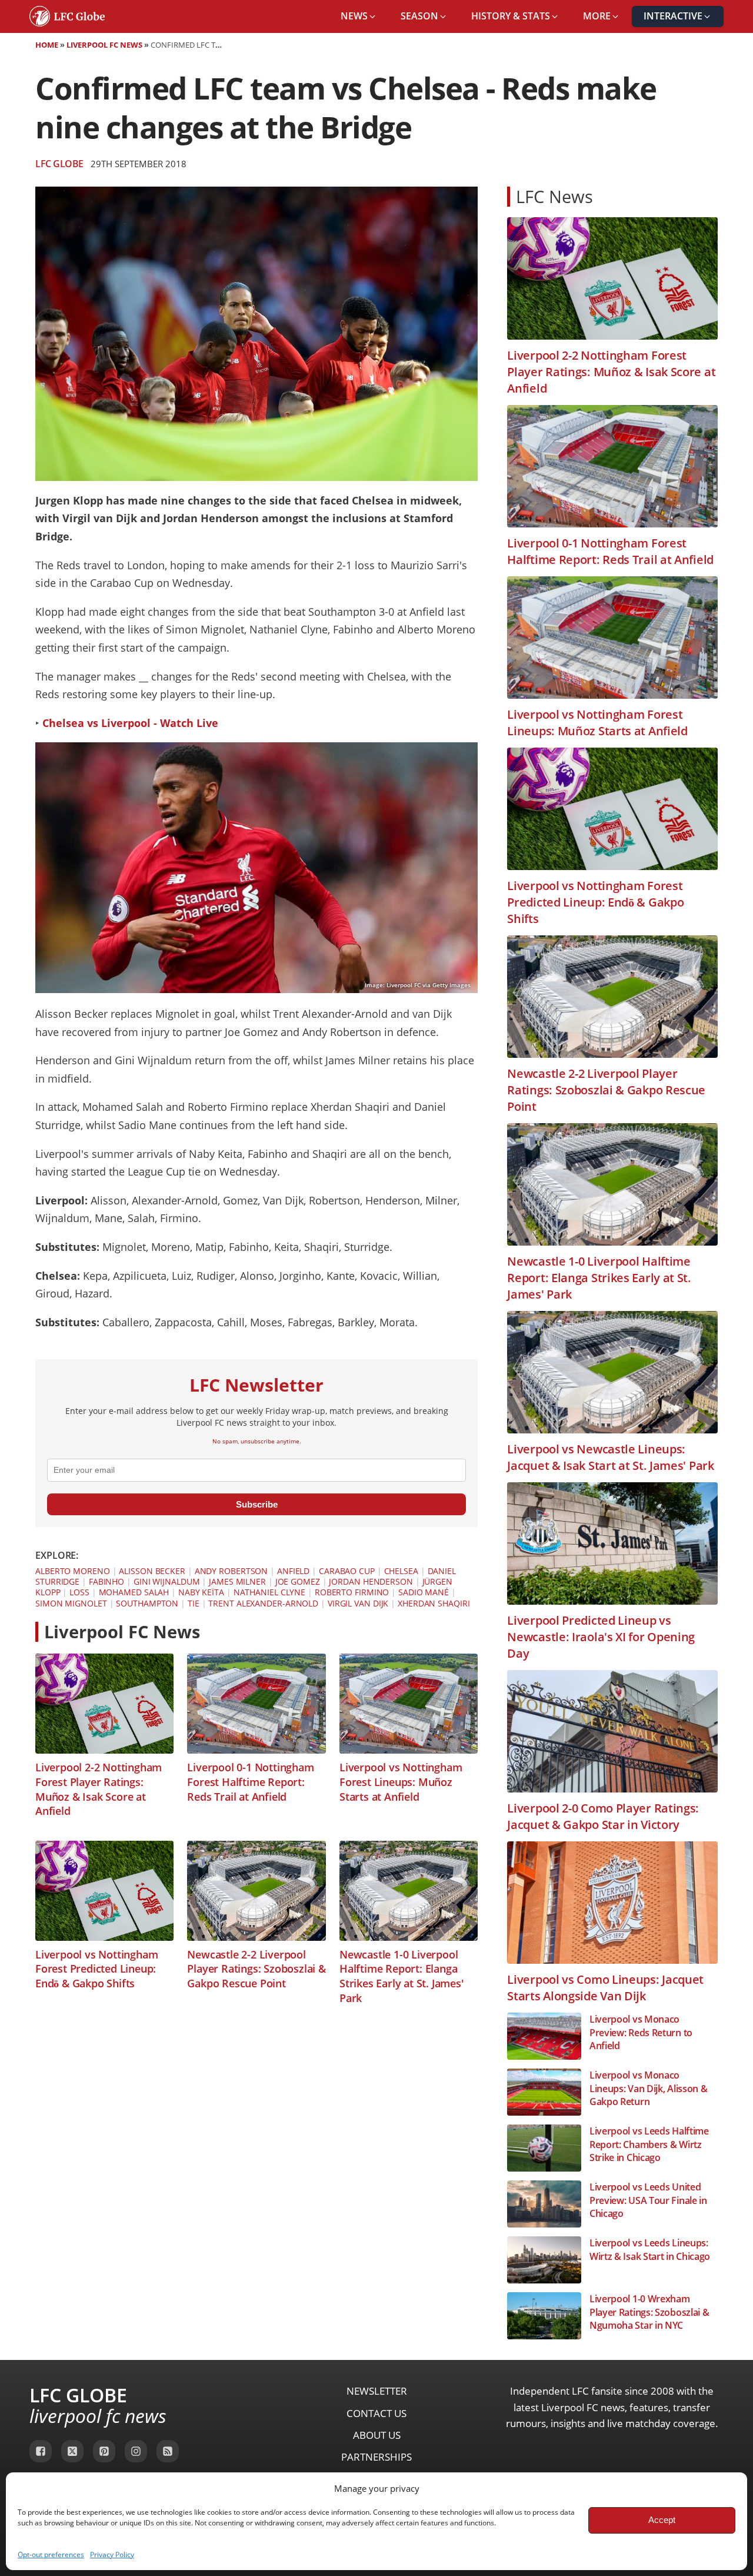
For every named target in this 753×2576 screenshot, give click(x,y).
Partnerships (376, 2457)
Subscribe (257, 1504)
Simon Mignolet (71, 1603)
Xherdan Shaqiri (434, 1603)
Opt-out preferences (51, 2555)
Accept (662, 2520)
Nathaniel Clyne (270, 1592)
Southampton (147, 1603)
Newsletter (377, 2391)
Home (47, 45)
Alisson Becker (152, 1571)
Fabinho (106, 1581)
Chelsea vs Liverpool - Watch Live (130, 723)
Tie (194, 1603)
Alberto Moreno (73, 1571)
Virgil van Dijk (358, 1603)
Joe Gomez (298, 1581)
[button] (359, 16)
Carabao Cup (347, 1571)
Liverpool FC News (104, 45)
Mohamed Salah (134, 1592)
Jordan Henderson (371, 1581)
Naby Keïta (201, 1592)
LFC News (554, 196)
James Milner (237, 1581)
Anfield (293, 1571)
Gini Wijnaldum (167, 1581)
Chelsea (401, 1571)
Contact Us (376, 2413)
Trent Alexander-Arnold (263, 1603)
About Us (377, 2435)
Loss (79, 1592)
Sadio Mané (424, 1592)
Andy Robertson (231, 1571)
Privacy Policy (112, 2555)
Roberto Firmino (352, 1592)
